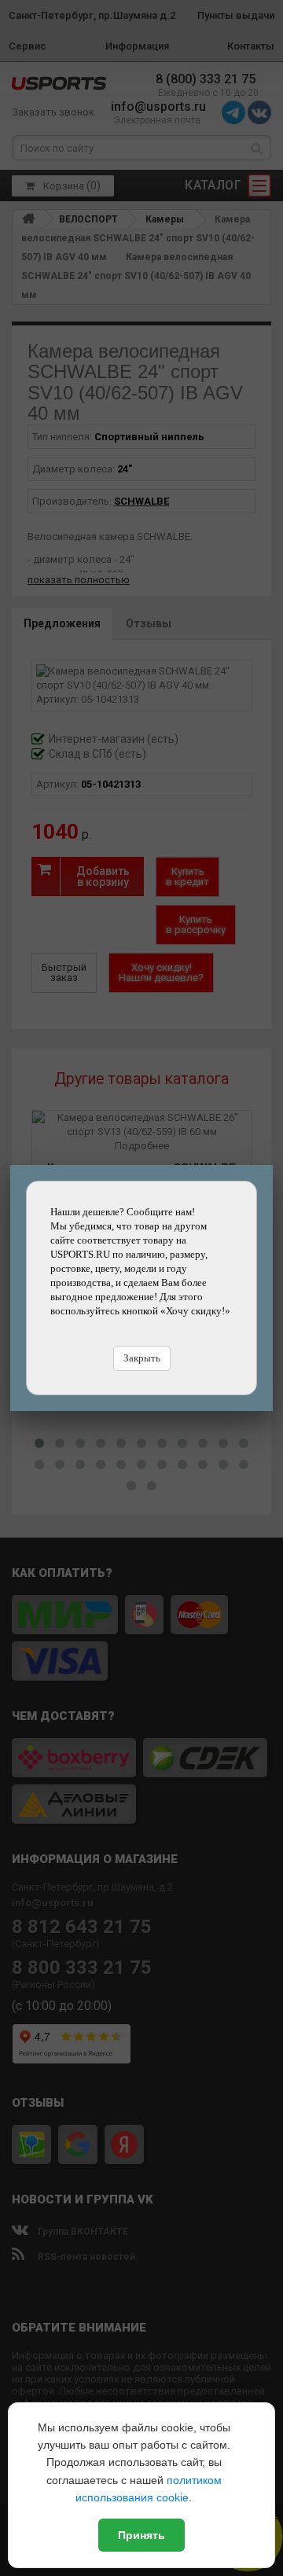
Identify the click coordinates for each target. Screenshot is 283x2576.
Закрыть (142, 1358)
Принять (141, 2535)
